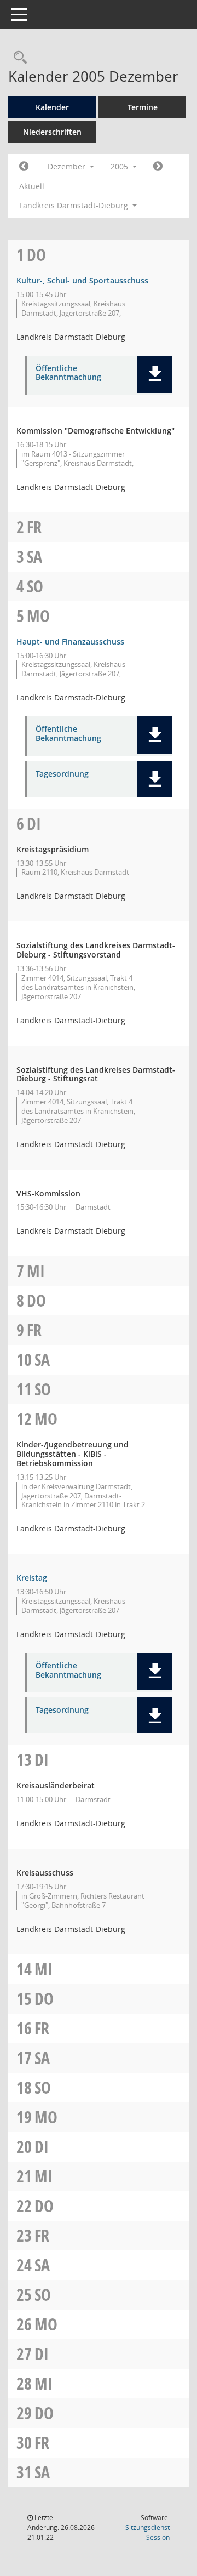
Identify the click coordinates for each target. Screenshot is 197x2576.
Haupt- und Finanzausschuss (70, 642)
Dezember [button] (68, 166)
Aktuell (32, 186)
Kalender (52, 107)
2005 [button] (120, 166)
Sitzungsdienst (147, 2532)
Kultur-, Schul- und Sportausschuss (82, 280)
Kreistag (32, 1578)
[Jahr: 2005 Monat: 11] (24, 167)
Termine (143, 107)
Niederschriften (52, 132)
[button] (155, 374)
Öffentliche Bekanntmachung (68, 373)
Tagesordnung (62, 774)
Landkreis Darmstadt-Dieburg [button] (75, 205)
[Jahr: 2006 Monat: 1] (158, 167)
